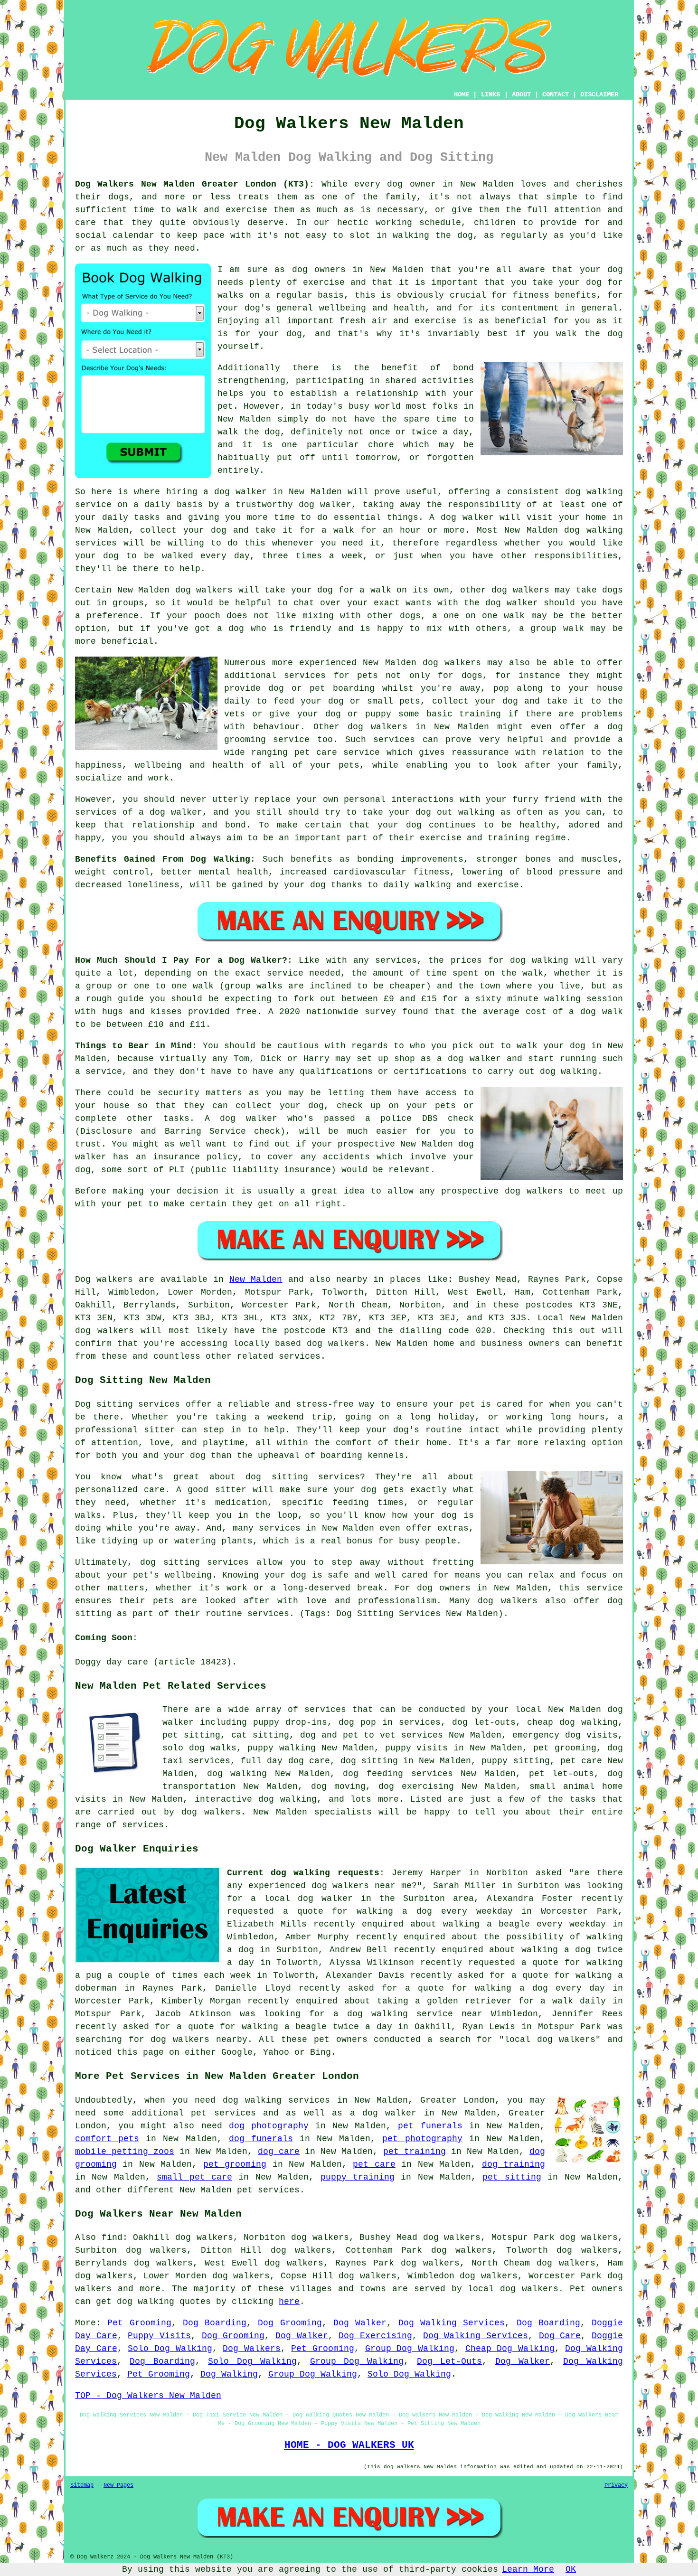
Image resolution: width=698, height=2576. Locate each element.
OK (571, 2569)
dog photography (269, 2126)
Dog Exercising (375, 2336)
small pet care (194, 2177)
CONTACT (556, 94)
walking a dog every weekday (434, 1911)
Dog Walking (229, 2374)
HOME (462, 94)
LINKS (490, 94)
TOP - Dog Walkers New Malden (148, 2396)
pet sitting (512, 2177)
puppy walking (282, 1748)
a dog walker (383, 2113)
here (289, 2302)
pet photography (422, 2139)
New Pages (118, 2485)
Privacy (616, 2485)
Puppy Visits (159, 2336)
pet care (374, 2164)
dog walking (594, 492)
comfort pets (107, 2139)
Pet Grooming (139, 2323)
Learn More (528, 2569)
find (112, 2238)
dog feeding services (398, 1774)
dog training (514, 2164)
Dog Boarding (215, 2323)
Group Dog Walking (410, 2349)
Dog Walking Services (452, 2323)
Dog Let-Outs (449, 2361)
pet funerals (430, 2126)
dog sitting (369, 1761)
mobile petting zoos (125, 2152)
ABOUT (521, 94)
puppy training (358, 2177)
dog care (279, 2152)
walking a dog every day (540, 1988)
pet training (415, 2152)
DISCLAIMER (599, 94)
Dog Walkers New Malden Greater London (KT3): (195, 184)
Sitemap (82, 2485)
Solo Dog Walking (170, 2349)
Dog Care (560, 2336)
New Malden (256, 1279)
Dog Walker (360, 2323)
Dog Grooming (290, 2323)
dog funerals (261, 2139)
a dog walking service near (408, 2014)
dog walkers (204, 590)
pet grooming (235, 2164)
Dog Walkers (252, 2349)
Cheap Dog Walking (510, 2349)
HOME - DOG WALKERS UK (349, 2445)
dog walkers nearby (199, 2040)
